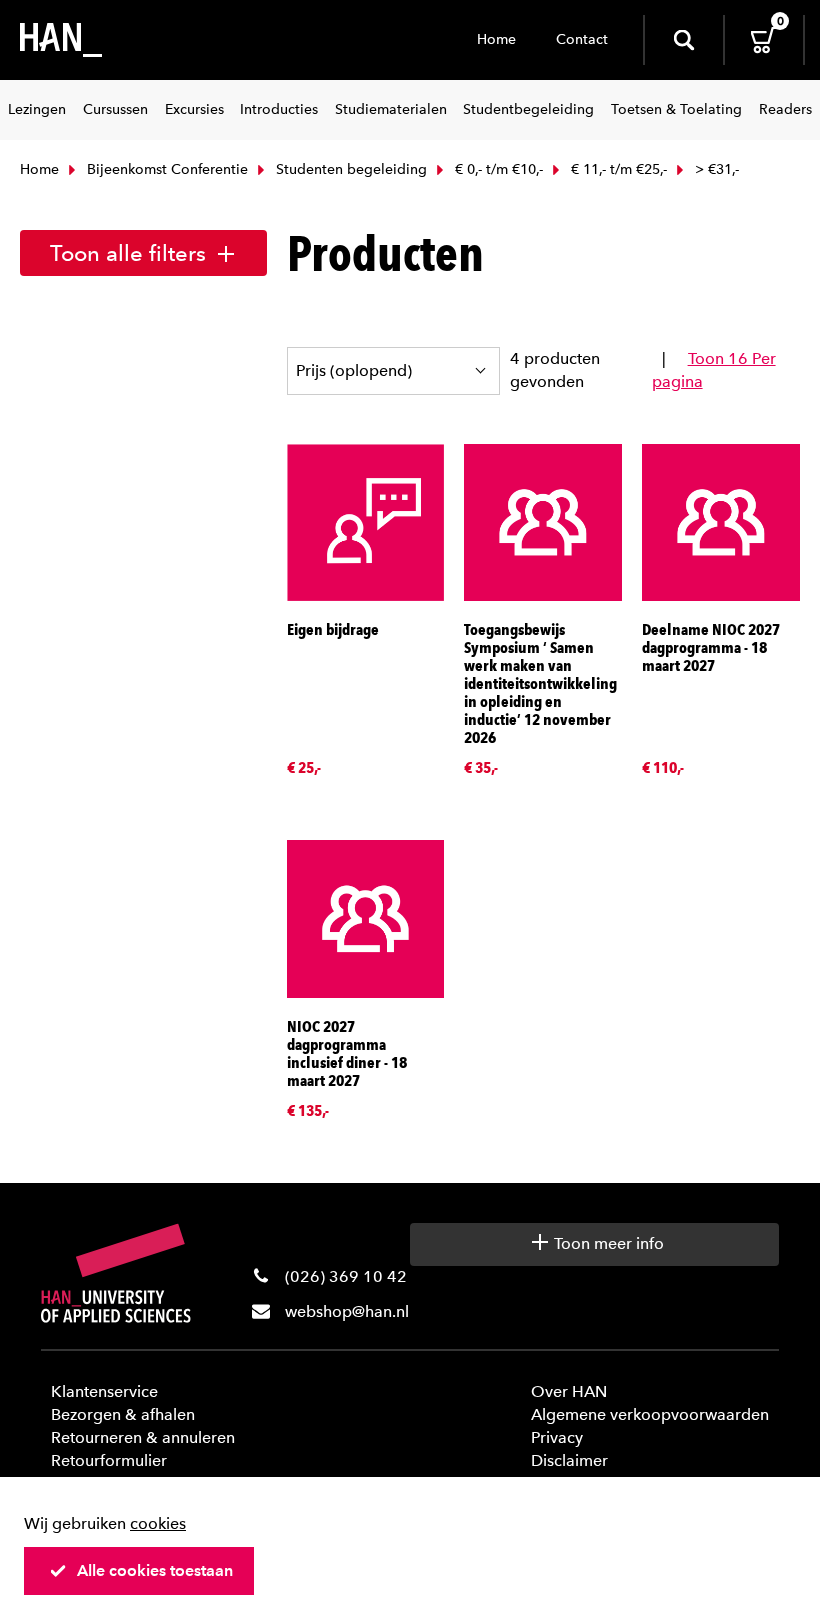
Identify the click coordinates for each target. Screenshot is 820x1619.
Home (496, 39)
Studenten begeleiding (349, 169)
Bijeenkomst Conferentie (165, 169)
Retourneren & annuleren (143, 1437)
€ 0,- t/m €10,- (497, 169)
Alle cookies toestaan (155, 1570)
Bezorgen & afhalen (123, 1414)
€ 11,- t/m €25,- (617, 169)
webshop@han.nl (347, 1311)
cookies (158, 1523)
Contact (582, 39)
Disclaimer (569, 1460)
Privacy (557, 1437)
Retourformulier (109, 1460)
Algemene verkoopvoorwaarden (650, 1414)
